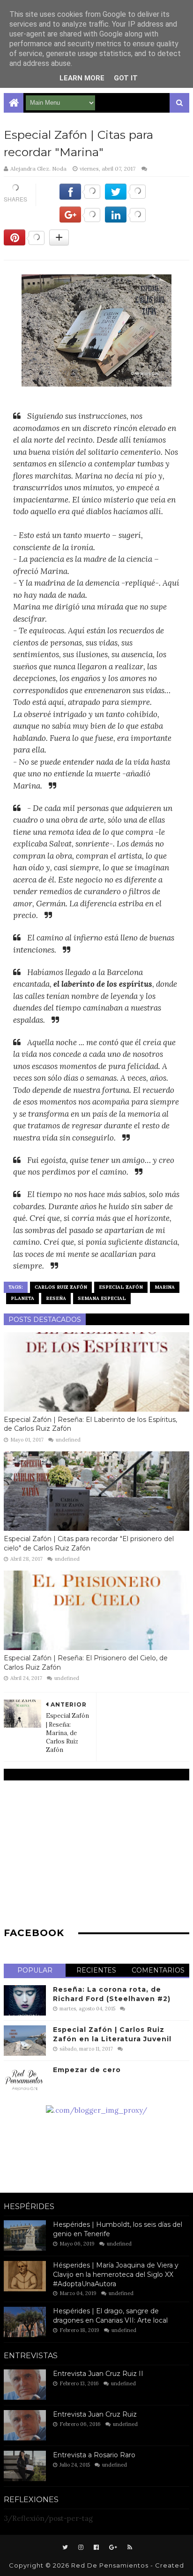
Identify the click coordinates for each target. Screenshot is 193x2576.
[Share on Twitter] (125, 197)
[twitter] (65, 2547)
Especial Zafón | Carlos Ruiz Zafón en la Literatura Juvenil (112, 2034)
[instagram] (81, 2547)
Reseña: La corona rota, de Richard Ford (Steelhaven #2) (112, 1994)
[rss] (129, 2547)
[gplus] (113, 2547)
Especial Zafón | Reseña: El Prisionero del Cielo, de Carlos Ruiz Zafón (86, 1663)
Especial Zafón (121, 1287)
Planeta (22, 1298)
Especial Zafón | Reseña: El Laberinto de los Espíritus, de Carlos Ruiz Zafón (90, 1424)
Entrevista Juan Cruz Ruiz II (98, 2374)
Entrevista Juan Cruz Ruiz (95, 2414)
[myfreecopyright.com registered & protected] (96, 2110)
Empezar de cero (87, 2070)
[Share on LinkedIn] (125, 220)
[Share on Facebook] (80, 197)
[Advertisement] (96, 1853)
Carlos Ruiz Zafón (61, 1287)
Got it (126, 78)
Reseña (56, 1298)
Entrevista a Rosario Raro (94, 2455)
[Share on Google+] (80, 220)
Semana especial (102, 1298)
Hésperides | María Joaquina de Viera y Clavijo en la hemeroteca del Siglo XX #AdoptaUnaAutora (116, 2274)
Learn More (82, 78)
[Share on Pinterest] (24, 243)
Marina (165, 1287)
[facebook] (96, 2547)
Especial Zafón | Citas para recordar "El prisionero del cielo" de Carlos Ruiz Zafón (89, 1543)
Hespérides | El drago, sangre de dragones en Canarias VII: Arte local (110, 2316)
